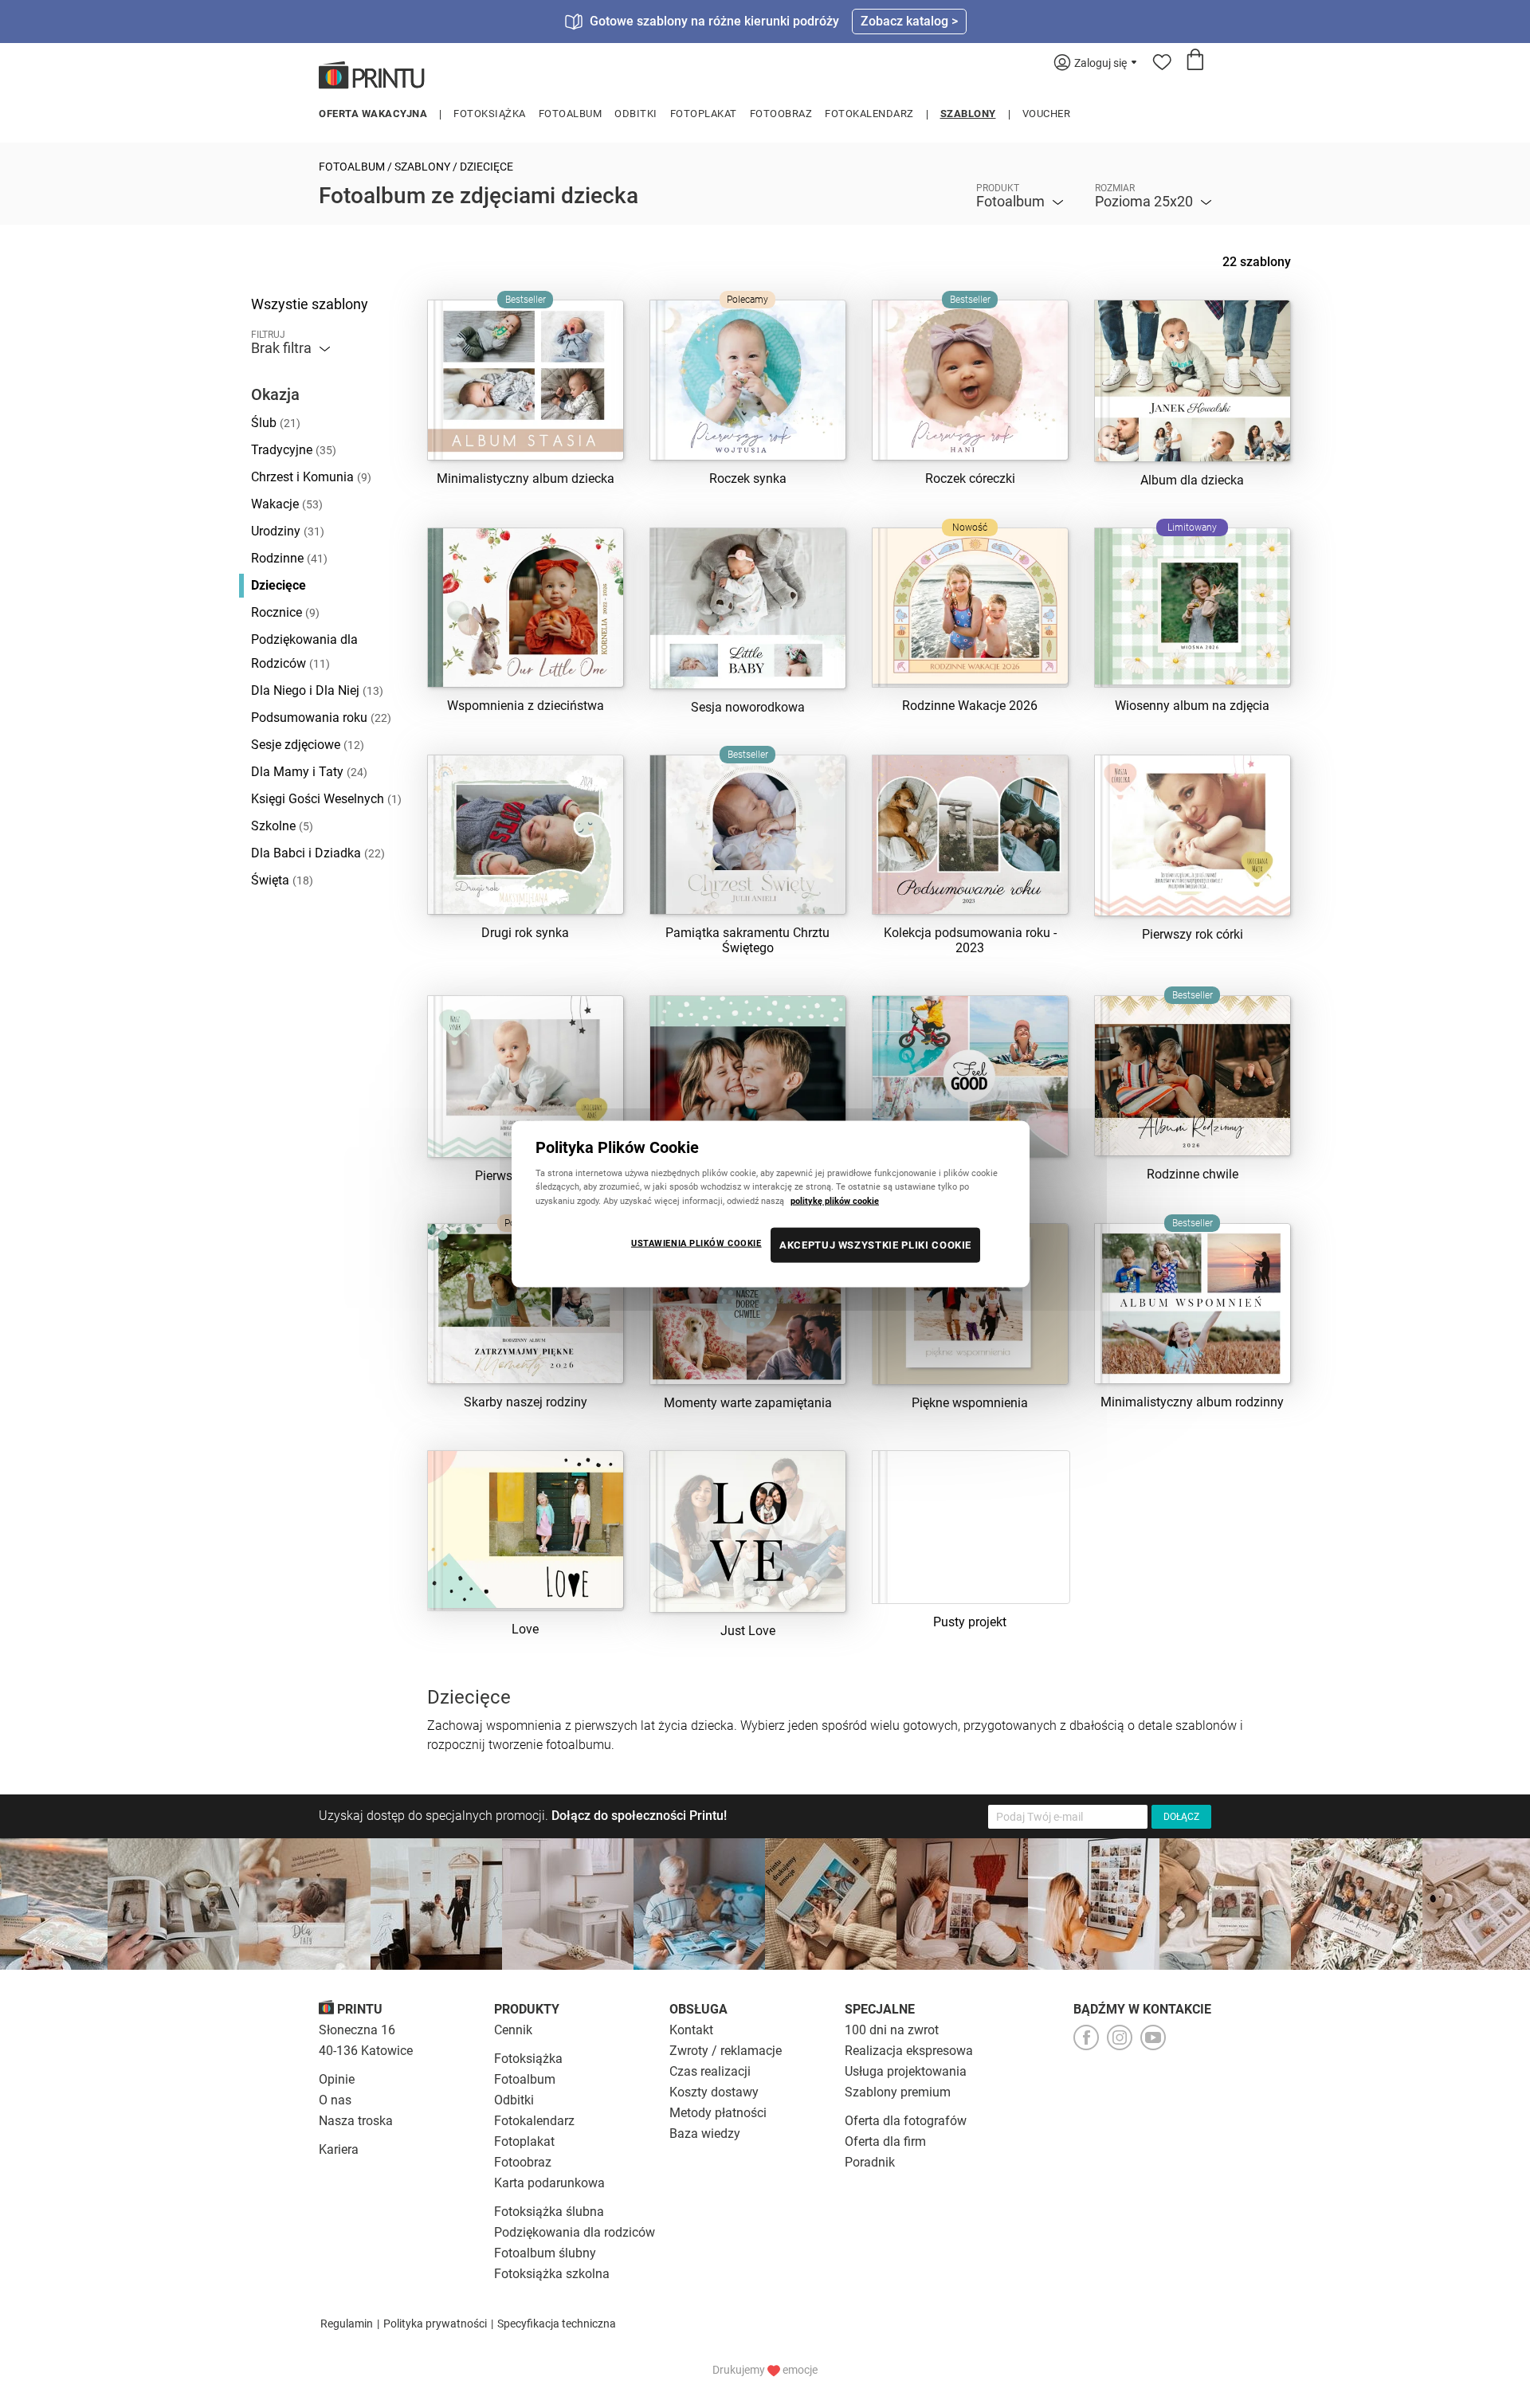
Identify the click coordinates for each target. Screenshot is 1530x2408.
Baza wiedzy (705, 2133)
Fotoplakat (704, 114)
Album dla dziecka (1192, 480)
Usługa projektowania (906, 2071)
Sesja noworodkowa (748, 707)
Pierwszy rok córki (1193, 934)
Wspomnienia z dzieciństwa (526, 706)
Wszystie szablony (310, 304)
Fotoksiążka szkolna (552, 2274)
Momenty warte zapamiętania (748, 1403)
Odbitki (636, 114)
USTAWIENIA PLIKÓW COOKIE (696, 1242)
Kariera (339, 2149)
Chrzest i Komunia (311, 477)
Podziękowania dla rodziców (575, 2232)
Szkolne (282, 826)
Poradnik (870, 2162)
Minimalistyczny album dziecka (526, 478)
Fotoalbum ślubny (545, 2253)
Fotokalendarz (869, 114)
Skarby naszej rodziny (526, 1402)
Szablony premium (898, 2092)
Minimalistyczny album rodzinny (1192, 1402)
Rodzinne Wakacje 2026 (970, 706)
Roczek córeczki (970, 478)
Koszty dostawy (714, 2092)
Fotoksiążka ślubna (549, 2212)
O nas (335, 2100)
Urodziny (288, 531)
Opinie (337, 2079)
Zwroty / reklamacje (726, 2051)
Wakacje (287, 504)
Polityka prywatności (435, 2324)
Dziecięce (279, 585)
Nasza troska (356, 2121)
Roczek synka (748, 478)
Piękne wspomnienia (970, 1403)
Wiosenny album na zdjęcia (1192, 706)
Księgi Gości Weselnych (326, 799)
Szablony (968, 114)
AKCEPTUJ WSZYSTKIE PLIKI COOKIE (875, 1244)
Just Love (748, 1631)
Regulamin (347, 2324)
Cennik (513, 2030)
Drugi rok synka (525, 933)
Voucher (1047, 114)
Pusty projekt (970, 1622)
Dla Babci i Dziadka (318, 853)
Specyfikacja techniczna (557, 2324)
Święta (282, 880)
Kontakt (691, 2030)
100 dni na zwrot (892, 2030)
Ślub (276, 423)
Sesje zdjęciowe (308, 745)
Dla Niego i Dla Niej (317, 690)
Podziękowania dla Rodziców (304, 651)
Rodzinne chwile (1193, 1174)
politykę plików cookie (835, 1200)
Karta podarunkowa (549, 2183)
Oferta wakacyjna (373, 114)
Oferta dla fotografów (906, 2121)
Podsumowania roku (321, 718)
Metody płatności (718, 2113)
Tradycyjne (294, 450)
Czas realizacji (710, 2071)
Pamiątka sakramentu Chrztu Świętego (747, 940)
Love (525, 1629)
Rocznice (285, 612)
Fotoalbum (571, 114)
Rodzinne (289, 558)
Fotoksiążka (490, 114)
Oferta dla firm (885, 2141)
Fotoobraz (781, 114)
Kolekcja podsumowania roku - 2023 (970, 940)
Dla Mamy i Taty (309, 772)
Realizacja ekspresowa (909, 2051)
